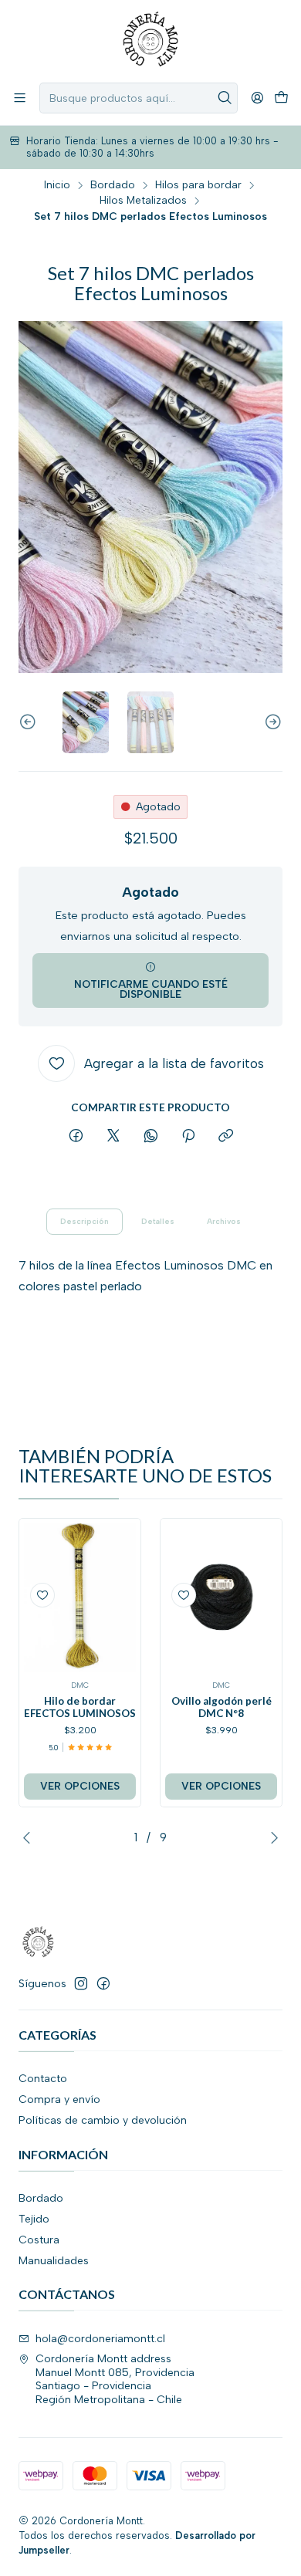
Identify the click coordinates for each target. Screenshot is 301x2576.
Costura (39, 2240)
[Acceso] (257, 98)
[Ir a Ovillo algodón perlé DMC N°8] (221, 1598)
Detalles (158, 1221)
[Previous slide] (30, 722)
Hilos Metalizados (143, 201)
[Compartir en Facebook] (76, 1137)
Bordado (113, 185)
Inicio (57, 185)
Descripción (85, 1221)
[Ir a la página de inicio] (150, 40)
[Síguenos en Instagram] (81, 1983)
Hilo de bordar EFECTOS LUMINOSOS (80, 1707)
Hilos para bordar (198, 185)
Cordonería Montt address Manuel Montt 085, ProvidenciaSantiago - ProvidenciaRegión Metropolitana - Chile (115, 2379)
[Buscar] (225, 98)
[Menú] (20, 98)
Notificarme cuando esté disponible (151, 989)
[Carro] (281, 98)
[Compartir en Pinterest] (188, 1137)
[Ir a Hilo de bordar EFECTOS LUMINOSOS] (80, 1598)
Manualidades (54, 2261)
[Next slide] (271, 722)
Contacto (43, 2079)
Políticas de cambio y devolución (103, 2120)
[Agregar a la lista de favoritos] (42, 1595)
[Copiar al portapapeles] (226, 1137)
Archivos (224, 1221)
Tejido (34, 2219)
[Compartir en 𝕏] (113, 1137)
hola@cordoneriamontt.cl (100, 2339)
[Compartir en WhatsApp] (151, 1137)
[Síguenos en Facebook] (103, 1983)
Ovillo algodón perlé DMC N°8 (222, 1707)
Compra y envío (59, 2099)
